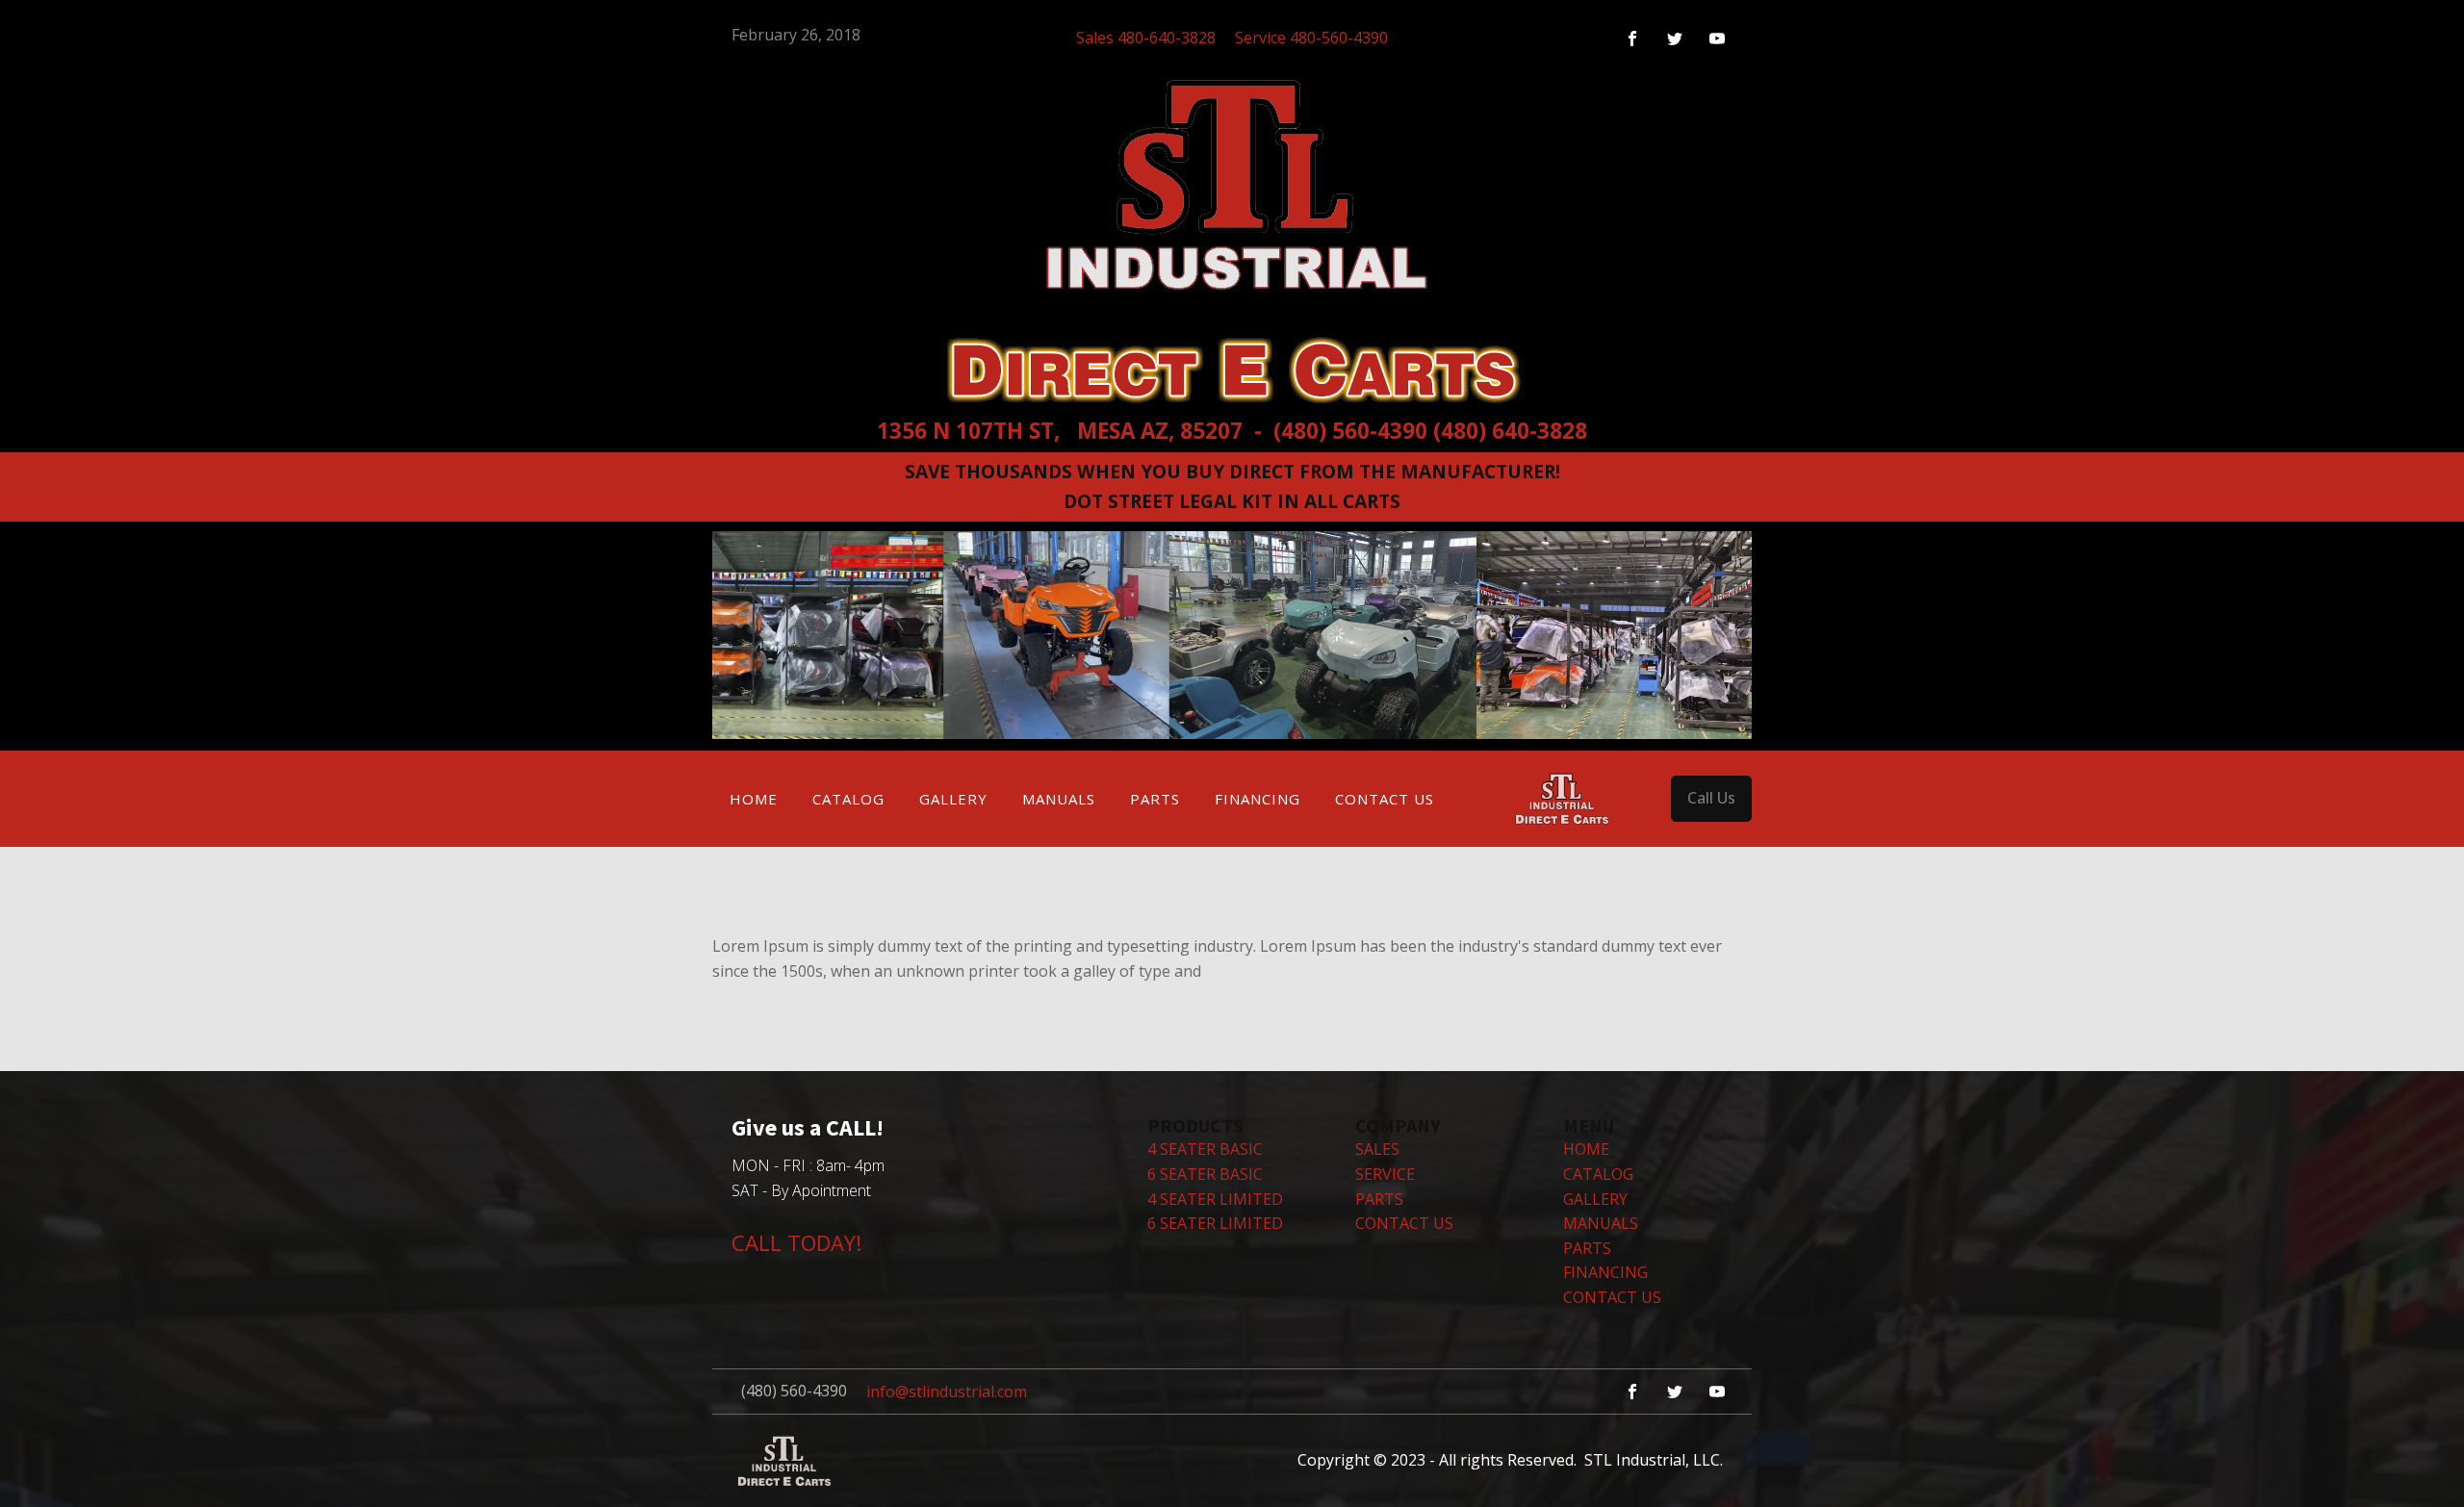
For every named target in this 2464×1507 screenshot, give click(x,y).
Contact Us (1385, 799)
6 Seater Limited (1215, 1223)
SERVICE (1385, 1174)
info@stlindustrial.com (947, 1392)
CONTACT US (1404, 1223)
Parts (1155, 799)
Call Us (1711, 798)
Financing (1258, 799)
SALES (1377, 1149)
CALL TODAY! (796, 1242)
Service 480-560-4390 (1311, 38)
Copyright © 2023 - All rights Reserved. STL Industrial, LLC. (1510, 1460)
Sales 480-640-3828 (1146, 38)
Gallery (953, 799)
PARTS (1379, 1199)
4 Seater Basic (1205, 1149)
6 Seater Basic (1205, 1174)
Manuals (1059, 799)
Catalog (848, 799)
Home (754, 799)
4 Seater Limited (1215, 1199)
